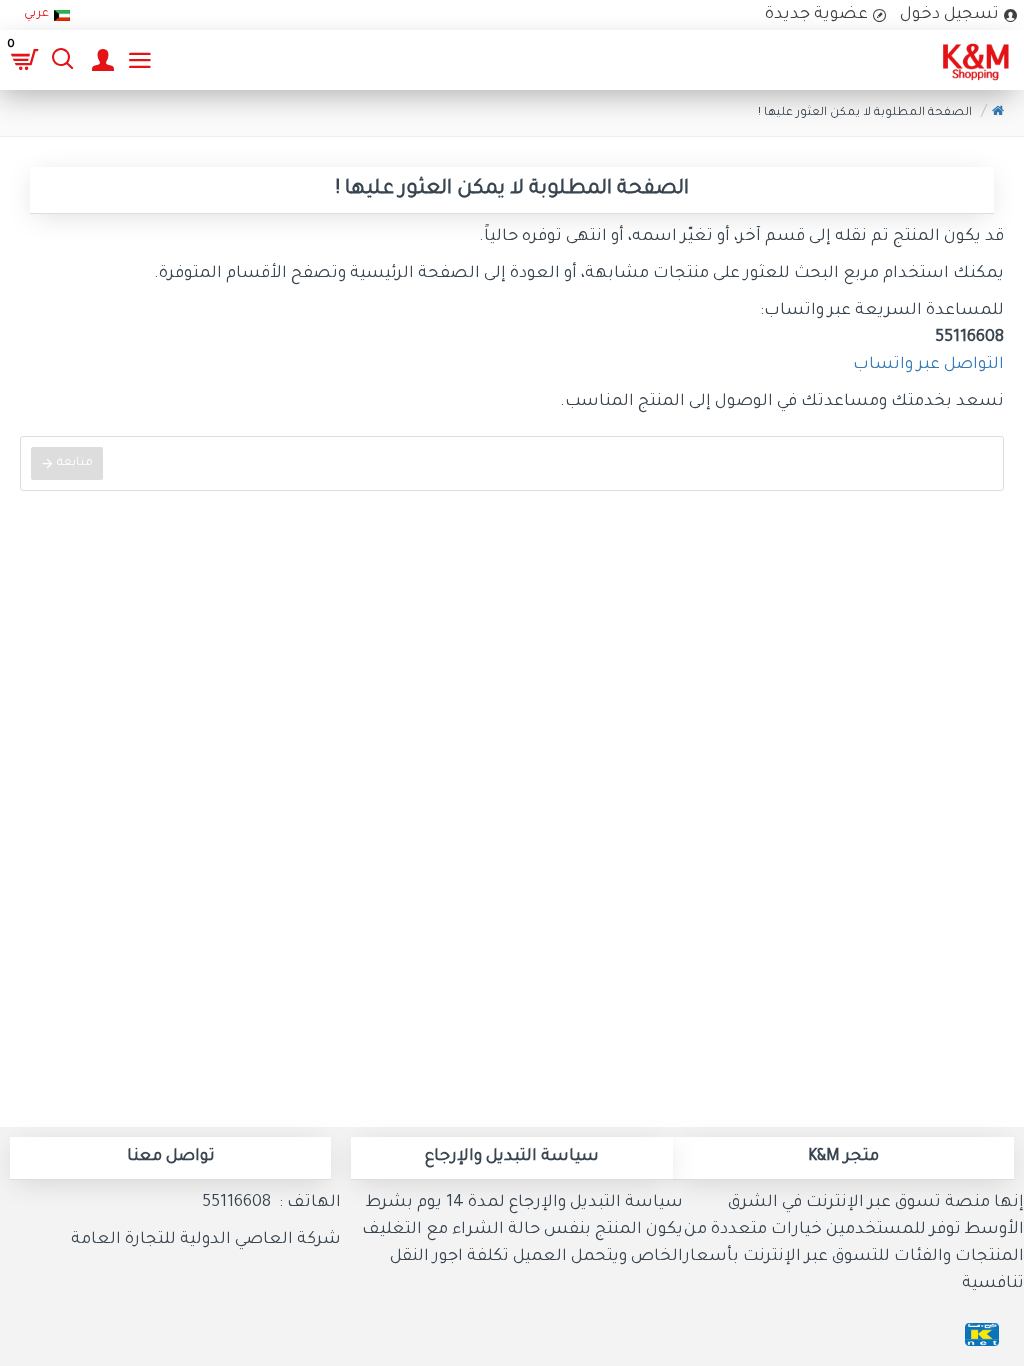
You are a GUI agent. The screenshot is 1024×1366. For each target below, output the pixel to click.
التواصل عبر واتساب (928, 365)
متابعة (75, 463)
